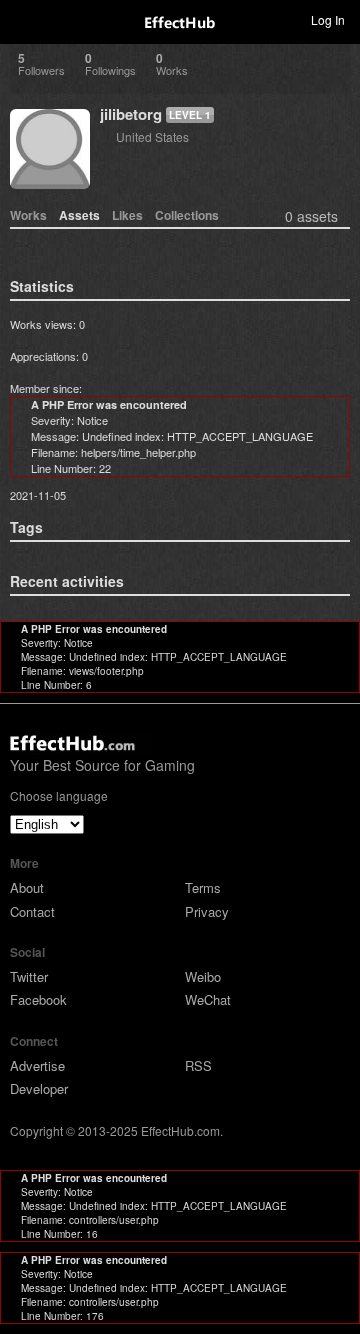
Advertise (37, 1065)
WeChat (208, 999)
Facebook (38, 999)
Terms (203, 887)
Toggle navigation (24, 19)
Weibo (203, 976)
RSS (198, 1065)
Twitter (29, 976)
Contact (32, 911)
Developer (39, 1088)
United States (152, 136)
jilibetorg (131, 114)
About (27, 887)
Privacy (207, 911)
